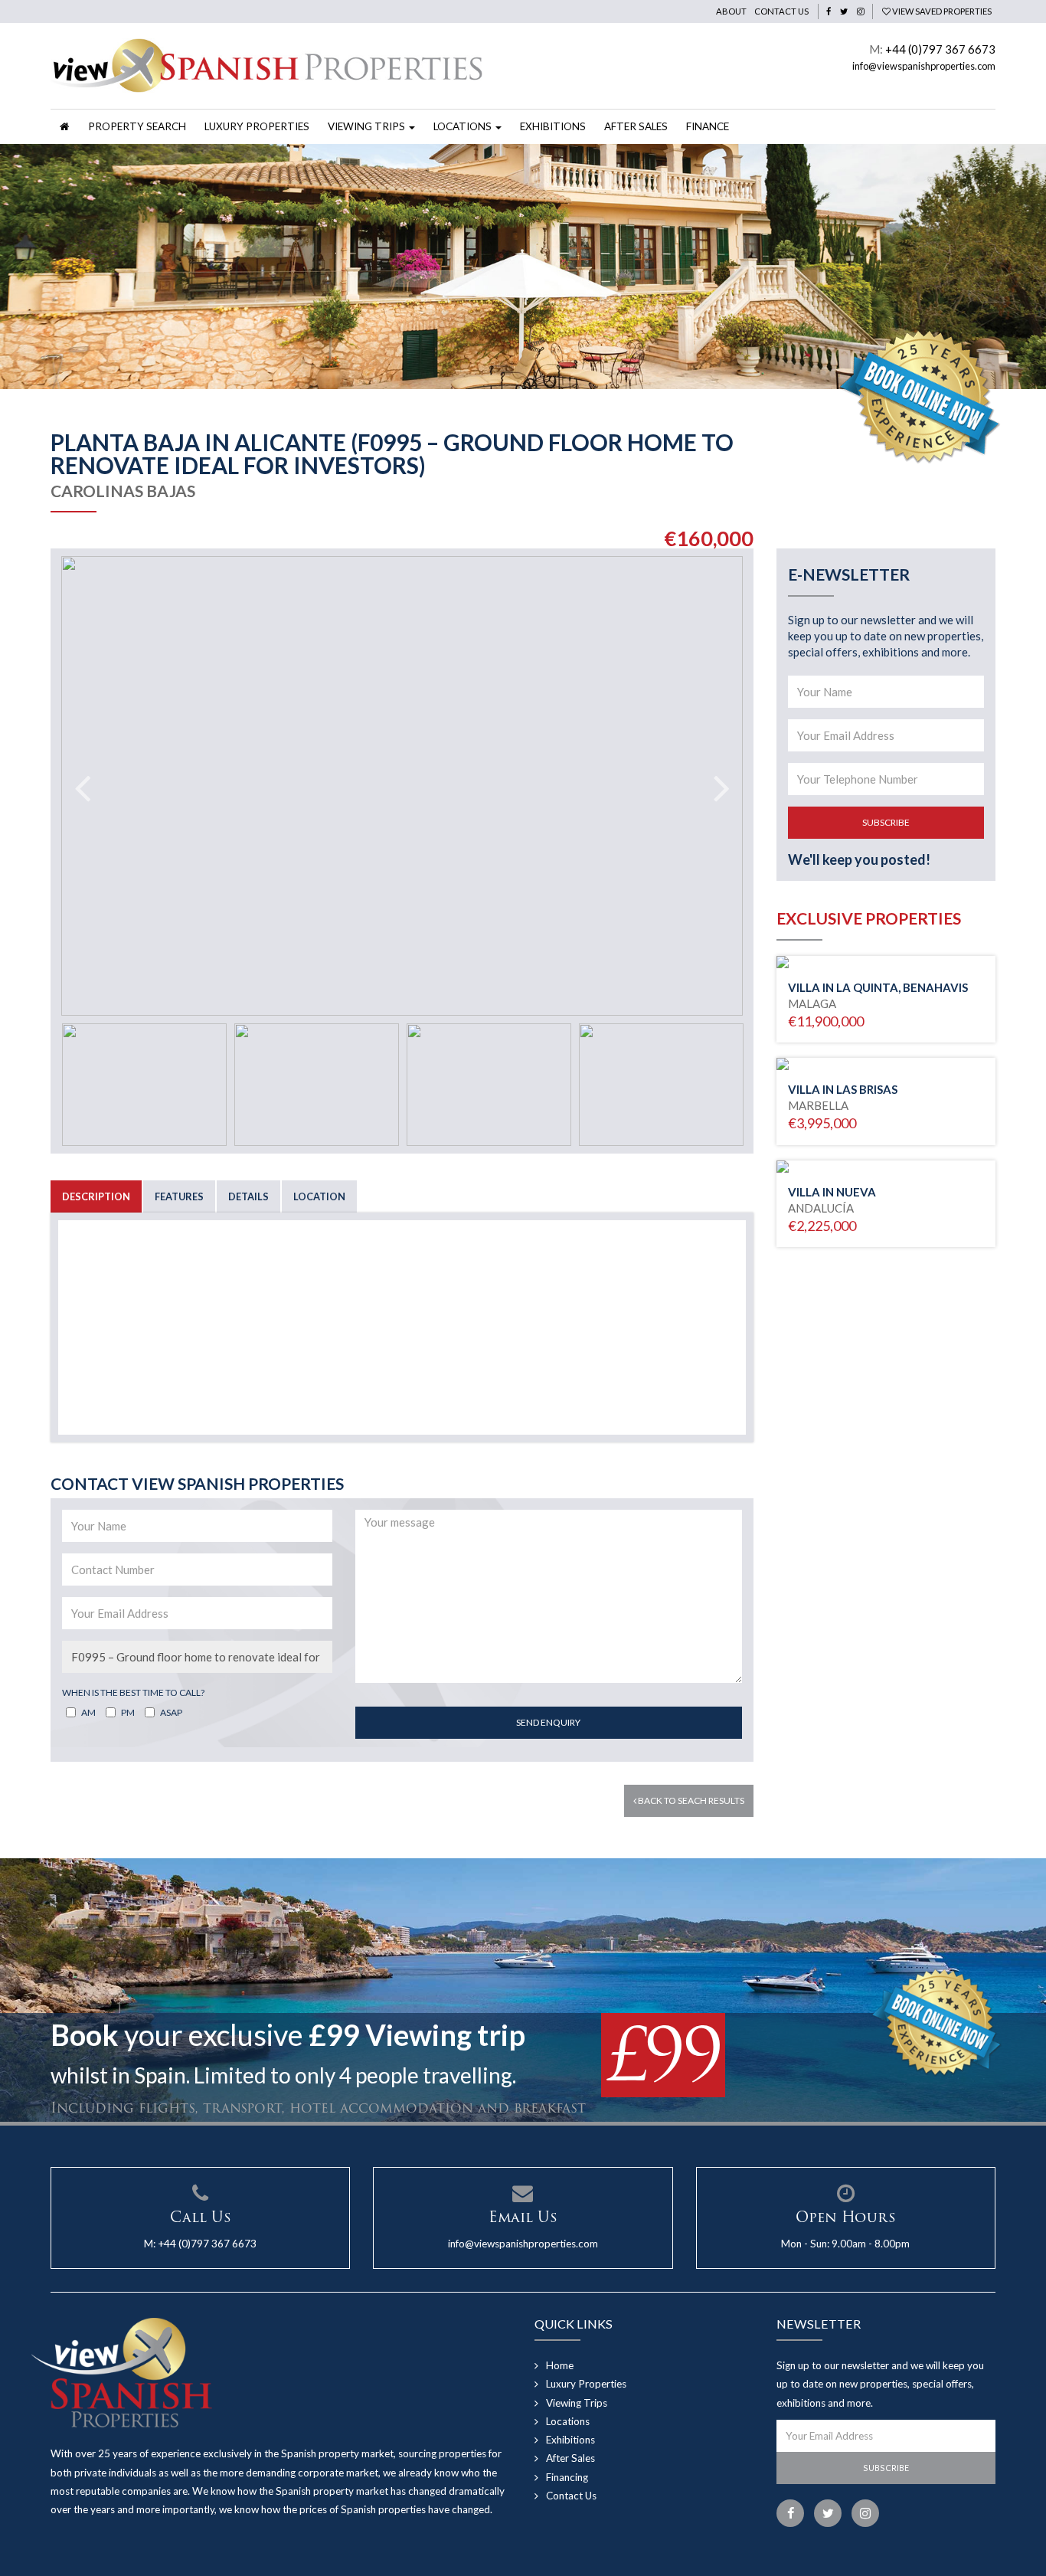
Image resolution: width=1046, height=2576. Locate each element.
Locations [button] (464, 126)
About (731, 11)
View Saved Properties (941, 11)
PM (128, 1712)
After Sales (636, 126)
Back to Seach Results (690, 1800)
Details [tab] (248, 1196)
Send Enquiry (548, 1722)
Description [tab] (96, 1196)
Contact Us (781, 11)
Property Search (137, 126)
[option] (523, 267)
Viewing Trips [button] (368, 126)
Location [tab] (319, 1196)
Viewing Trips (577, 2403)
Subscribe (886, 822)
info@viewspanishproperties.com (924, 66)
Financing (567, 2477)
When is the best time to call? (133, 1692)
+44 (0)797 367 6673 (940, 49)
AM (88, 1712)
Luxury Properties (257, 126)
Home (560, 2365)
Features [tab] (179, 1196)
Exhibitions (553, 126)
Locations (568, 2421)
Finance (708, 126)
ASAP (171, 1712)
